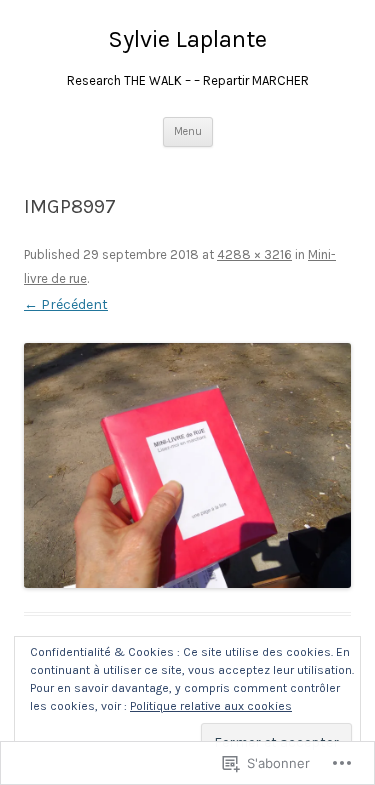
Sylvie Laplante (187, 39)
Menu (188, 131)
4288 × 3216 (254, 254)
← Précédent (66, 304)
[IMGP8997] (187, 465)
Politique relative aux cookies (211, 706)
